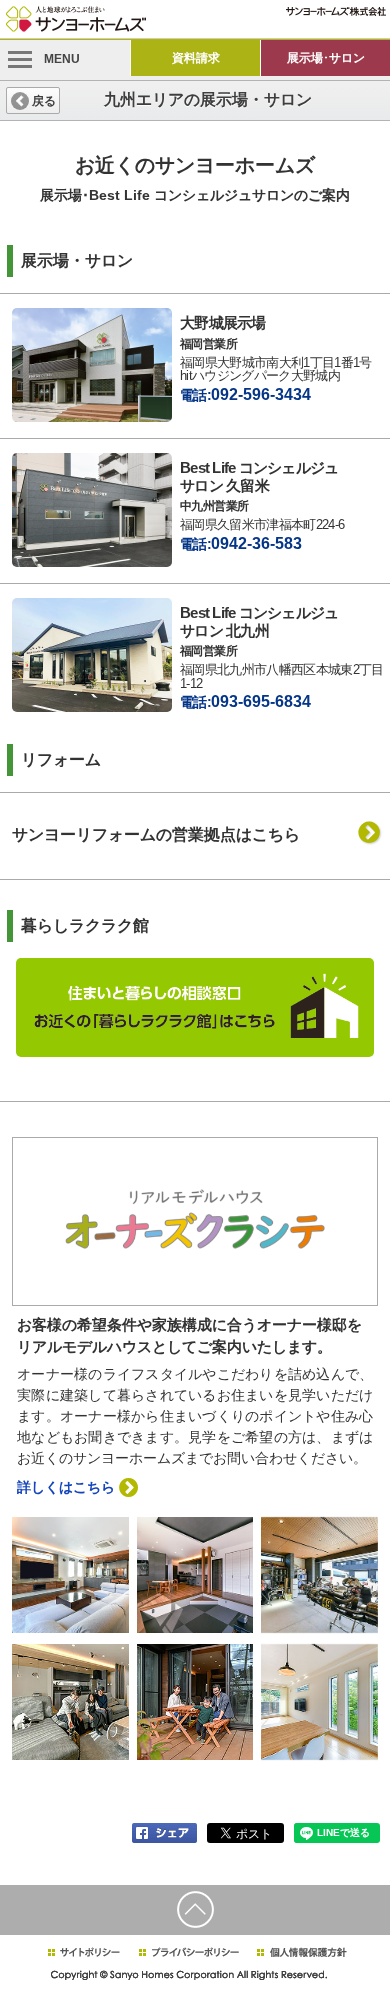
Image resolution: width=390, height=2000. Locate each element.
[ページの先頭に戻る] (195, 1910)
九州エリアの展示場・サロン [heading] (208, 99)
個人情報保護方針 (301, 1952)
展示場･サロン (326, 58)
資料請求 (196, 58)
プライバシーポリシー (189, 1952)
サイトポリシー (83, 1952)
